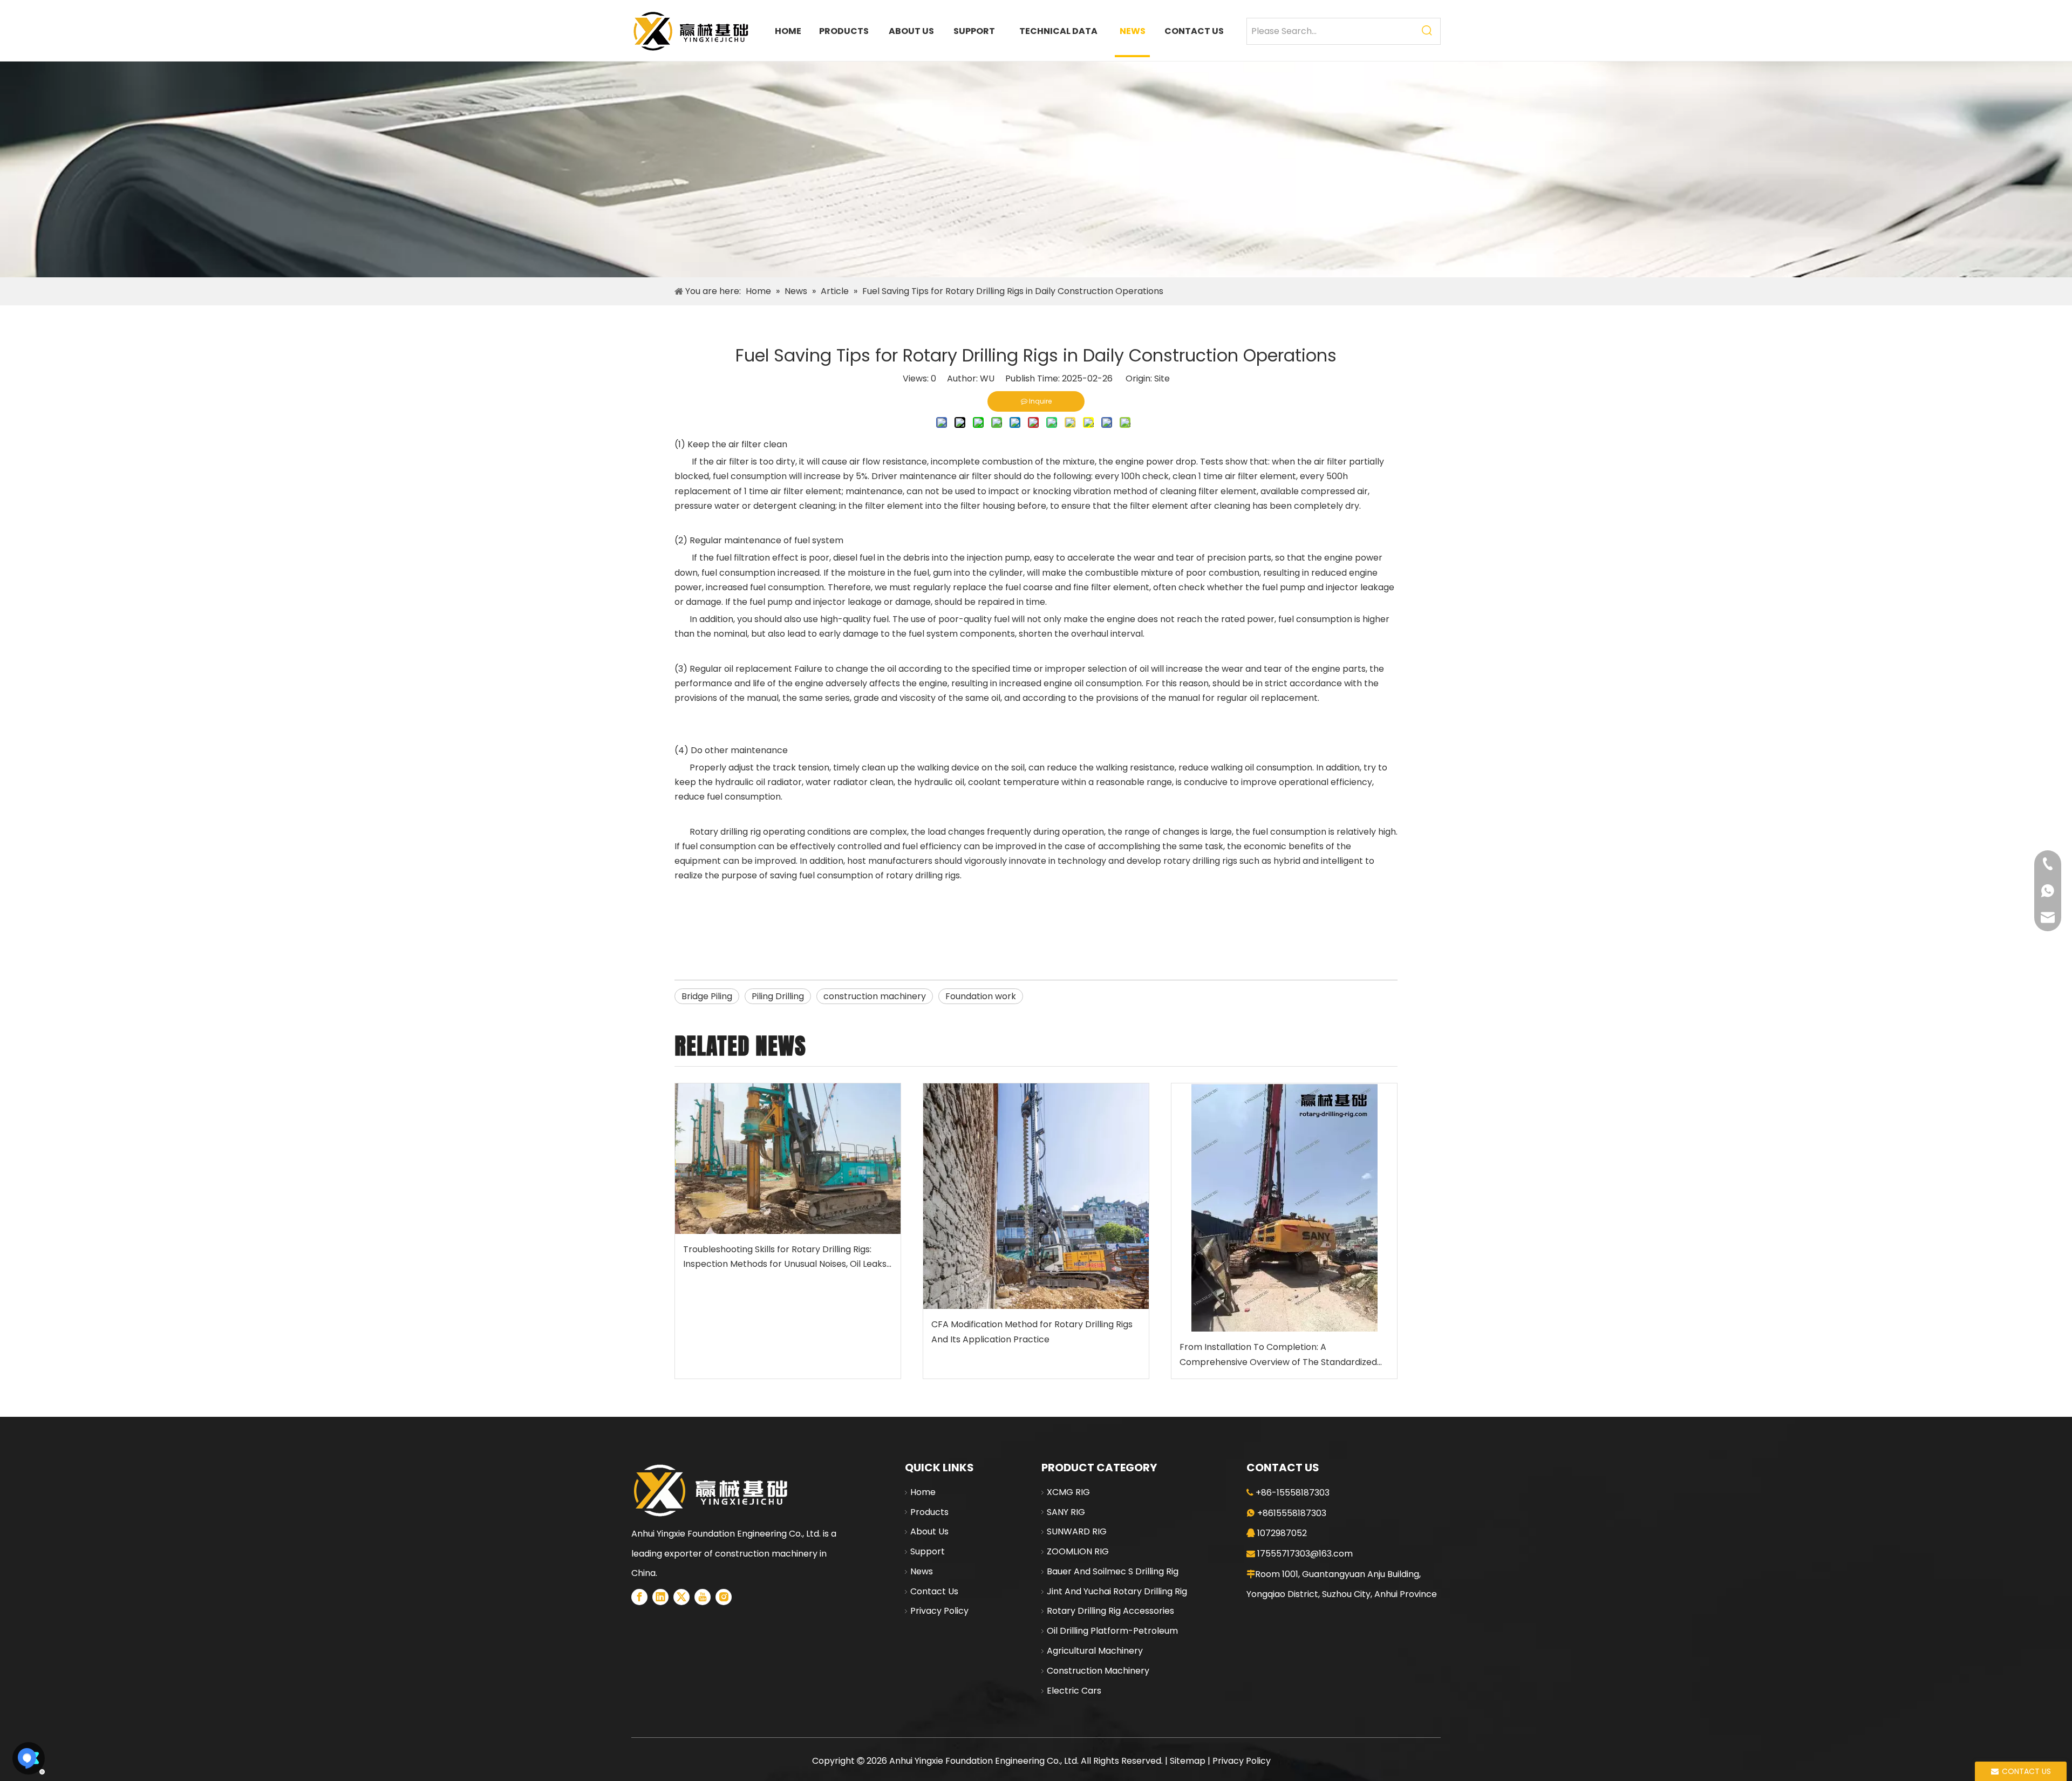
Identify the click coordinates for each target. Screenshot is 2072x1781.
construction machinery (875, 996)
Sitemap (1188, 1761)
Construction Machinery (1098, 1671)
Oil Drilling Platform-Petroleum (1112, 1631)
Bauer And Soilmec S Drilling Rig (1113, 1571)
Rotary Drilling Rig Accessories (1110, 1611)
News (922, 1571)
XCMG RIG (1068, 1492)
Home (923, 1492)
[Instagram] (724, 1597)
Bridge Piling (707, 996)
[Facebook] (639, 1597)
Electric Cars (1074, 1691)
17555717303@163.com (1305, 1554)
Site (1162, 378)
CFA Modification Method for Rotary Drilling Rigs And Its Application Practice (1032, 1332)
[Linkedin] (660, 1597)
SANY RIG (1066, 1512)
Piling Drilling (778, 996)
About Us (929, 1531)
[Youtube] (703, 1597)
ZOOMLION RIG (1078, 1551)
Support (928, 1551)
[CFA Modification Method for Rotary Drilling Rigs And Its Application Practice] (1036, 1196)
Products (929, 1512)
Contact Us (934, 1591)
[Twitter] (681, 1597)
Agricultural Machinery (1095, 1651)
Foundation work (981, 996)
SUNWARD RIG (1077, 1531)
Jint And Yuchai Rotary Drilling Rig (1117, 1591)
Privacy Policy (939, 1611)
